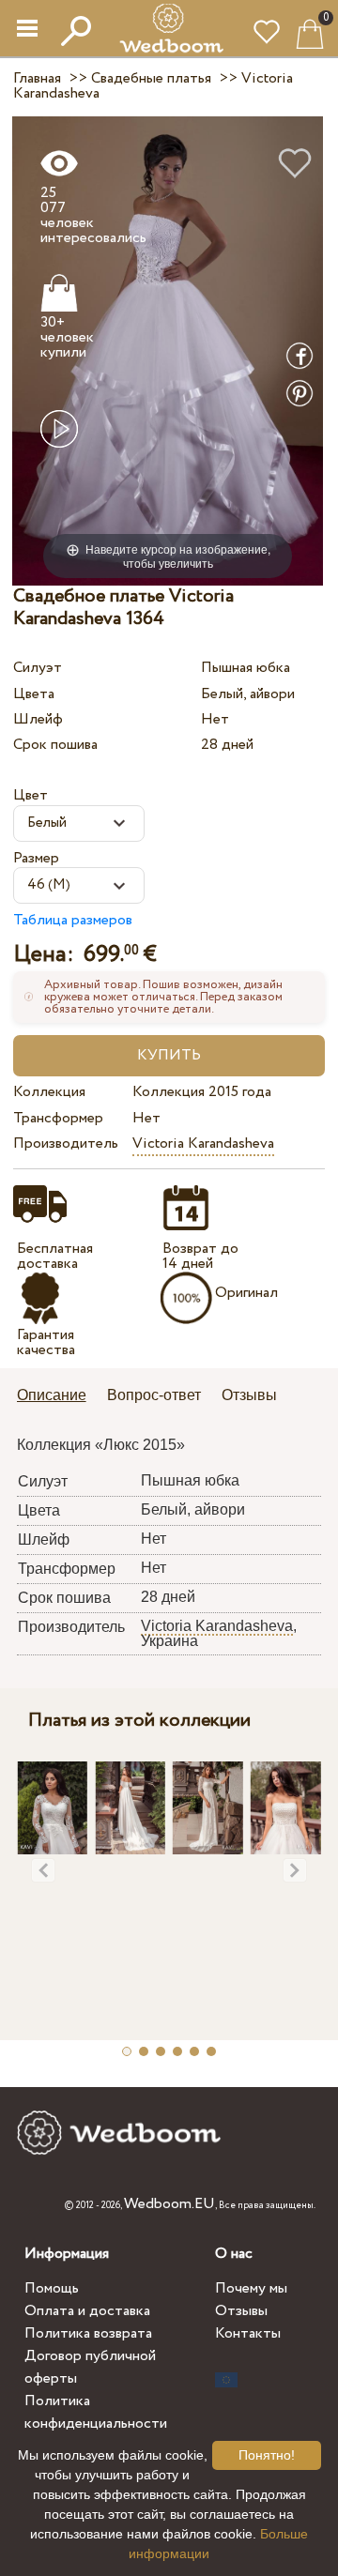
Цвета (34, 694)
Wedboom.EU (169, 2204)
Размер (36, 858)
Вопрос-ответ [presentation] (154, 1395)
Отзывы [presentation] (249, 1395)
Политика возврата (88, 2333)
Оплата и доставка (87, 2311)
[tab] (58, 1397)
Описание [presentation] (52, 1395)
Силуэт (38, 668)
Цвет (31, 795)
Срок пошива (55, 745)
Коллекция (49, 1092)
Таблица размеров (73, 920)
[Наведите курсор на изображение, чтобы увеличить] (168, 351)
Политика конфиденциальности (96, 2412)
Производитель (66, 1143)
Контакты (248, 2333)
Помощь (52, 2288)
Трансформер (58, 1118)
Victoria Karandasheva (203, 1143)
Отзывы (241, 2311)
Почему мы (251, 2288)
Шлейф (38, 719)
